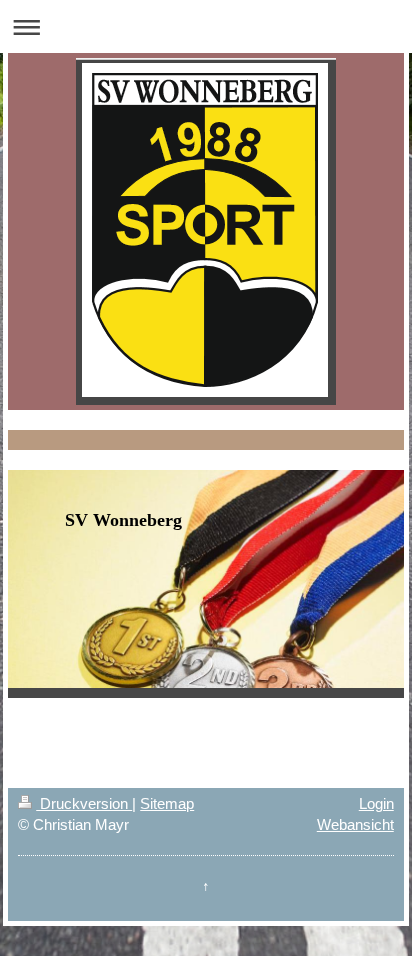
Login (376, 803)
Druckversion (84, 803)
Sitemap (167, 803)
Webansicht (355, 824)
